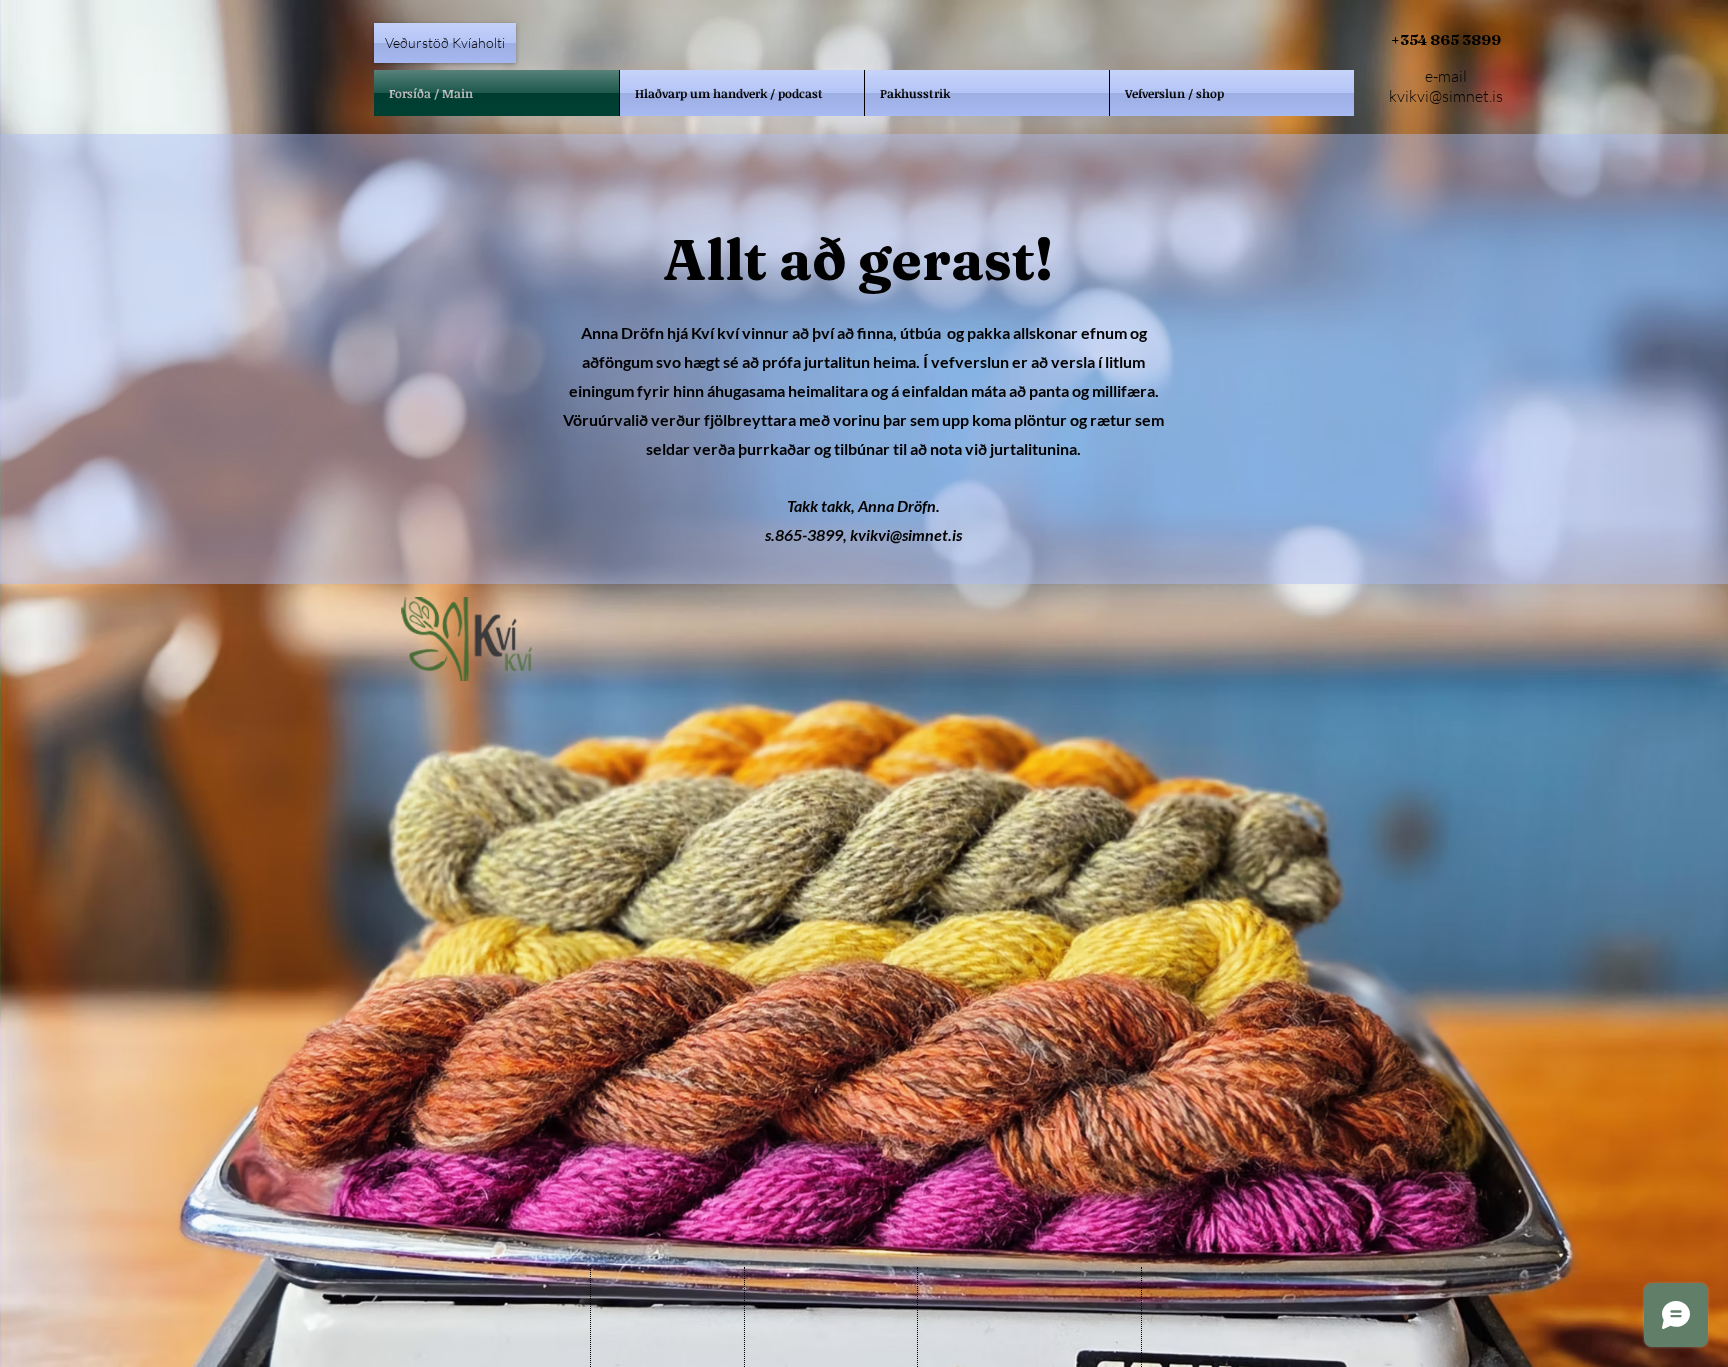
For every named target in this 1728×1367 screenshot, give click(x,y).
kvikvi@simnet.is (1446, 96)
